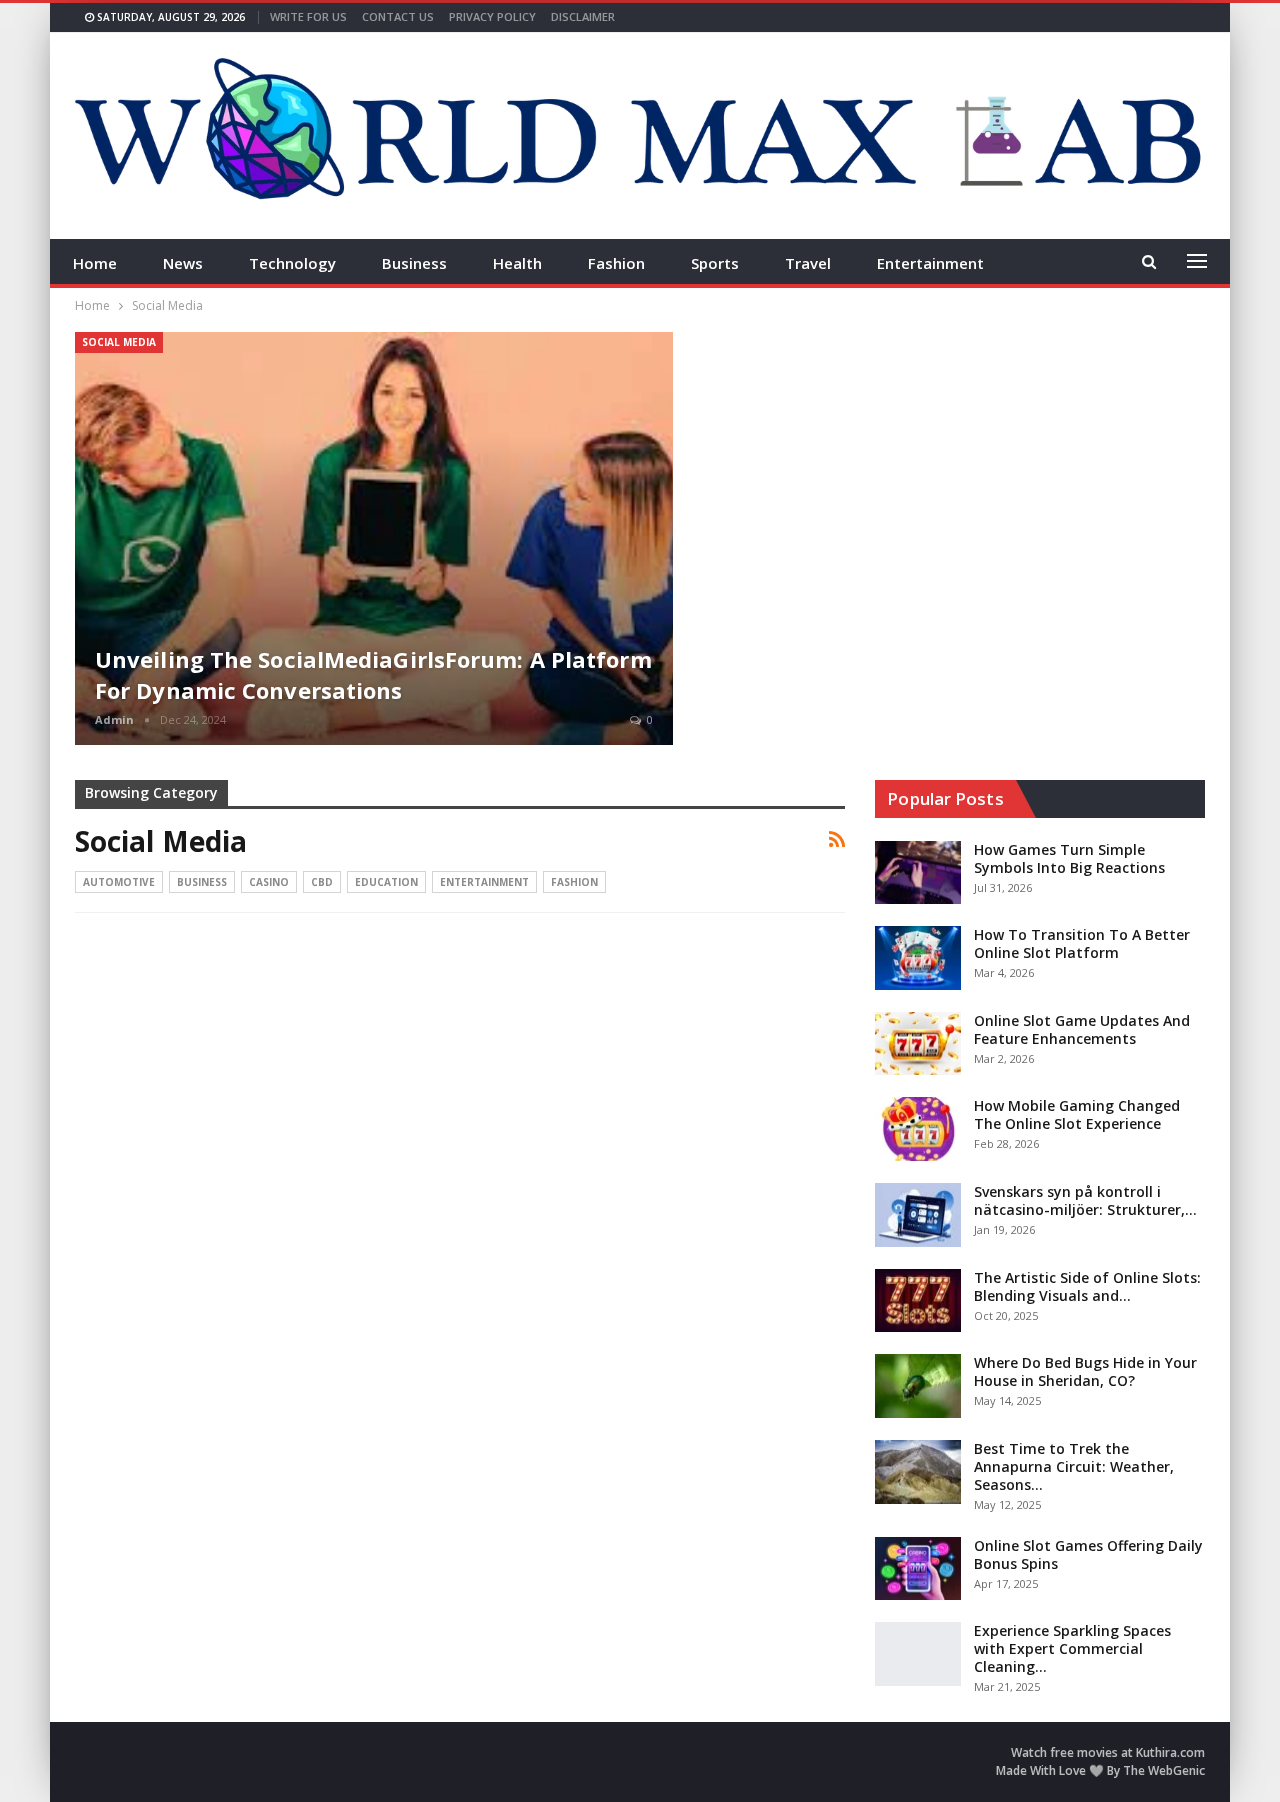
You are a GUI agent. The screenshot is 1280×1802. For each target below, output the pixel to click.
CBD (322, 882)
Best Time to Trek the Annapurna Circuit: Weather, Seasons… (1074, 1466)
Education (386, 882)
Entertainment (930, 263)
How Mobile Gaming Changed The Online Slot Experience (1077, 1114)
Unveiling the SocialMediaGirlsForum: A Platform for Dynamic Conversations (373, 674)
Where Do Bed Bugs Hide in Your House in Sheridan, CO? (1085, 1371)
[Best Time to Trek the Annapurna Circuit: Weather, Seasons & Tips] (918, 1472)
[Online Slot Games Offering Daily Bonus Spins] (918, 1569)
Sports (715, 263)
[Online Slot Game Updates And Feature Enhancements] (918, 1044)
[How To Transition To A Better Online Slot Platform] (918, 958)
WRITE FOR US (308, 16)
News (183, 263)
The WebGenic (1164, 1770)
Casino (269, 882)
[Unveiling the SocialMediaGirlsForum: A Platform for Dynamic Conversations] (374, 538)
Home (95, 263)
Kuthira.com (1170, 1752)
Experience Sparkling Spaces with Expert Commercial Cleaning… (1072, 1648)
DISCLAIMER (583, 16)
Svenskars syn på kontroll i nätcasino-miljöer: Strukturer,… (1085, 1200)
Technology (292, 263)
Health (517, 263)
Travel (808, 263)
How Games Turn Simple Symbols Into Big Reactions (1069, 858)
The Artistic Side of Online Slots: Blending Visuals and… (1087, 1286)
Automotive (119, 882)
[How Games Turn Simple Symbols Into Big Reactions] (918, 873)
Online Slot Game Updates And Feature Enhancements (1082, 1029)
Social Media (119, 342)
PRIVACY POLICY (492, 16)
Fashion (616, 263)
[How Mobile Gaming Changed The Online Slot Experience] (918, 1129)
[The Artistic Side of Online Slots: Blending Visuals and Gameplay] (918, 1301)
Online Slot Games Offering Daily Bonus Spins (1088, 1554)
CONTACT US (398, 16)
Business (414, 263)
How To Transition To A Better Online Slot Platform (1082, 943)
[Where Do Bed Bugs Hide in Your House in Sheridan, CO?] (918, 1386)
